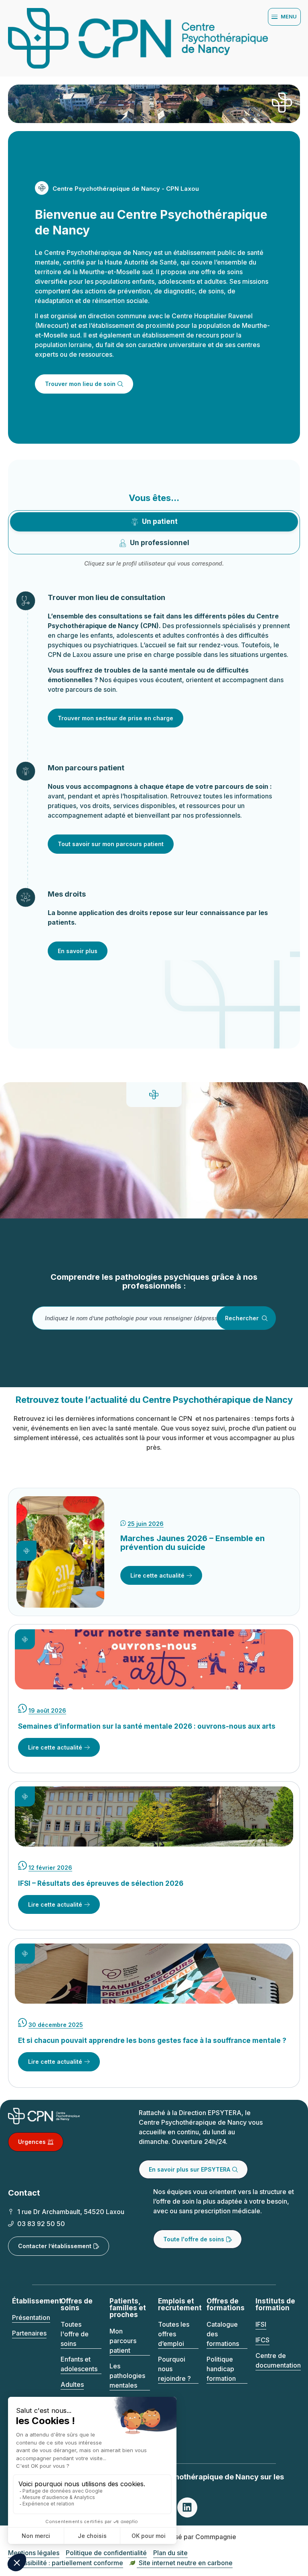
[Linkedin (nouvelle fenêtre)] (187, 2507)
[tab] (154, 522)
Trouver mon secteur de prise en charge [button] (115, 718)
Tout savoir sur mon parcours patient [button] (111, 844)
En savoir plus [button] (78, 951)
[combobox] (142, 1318)
